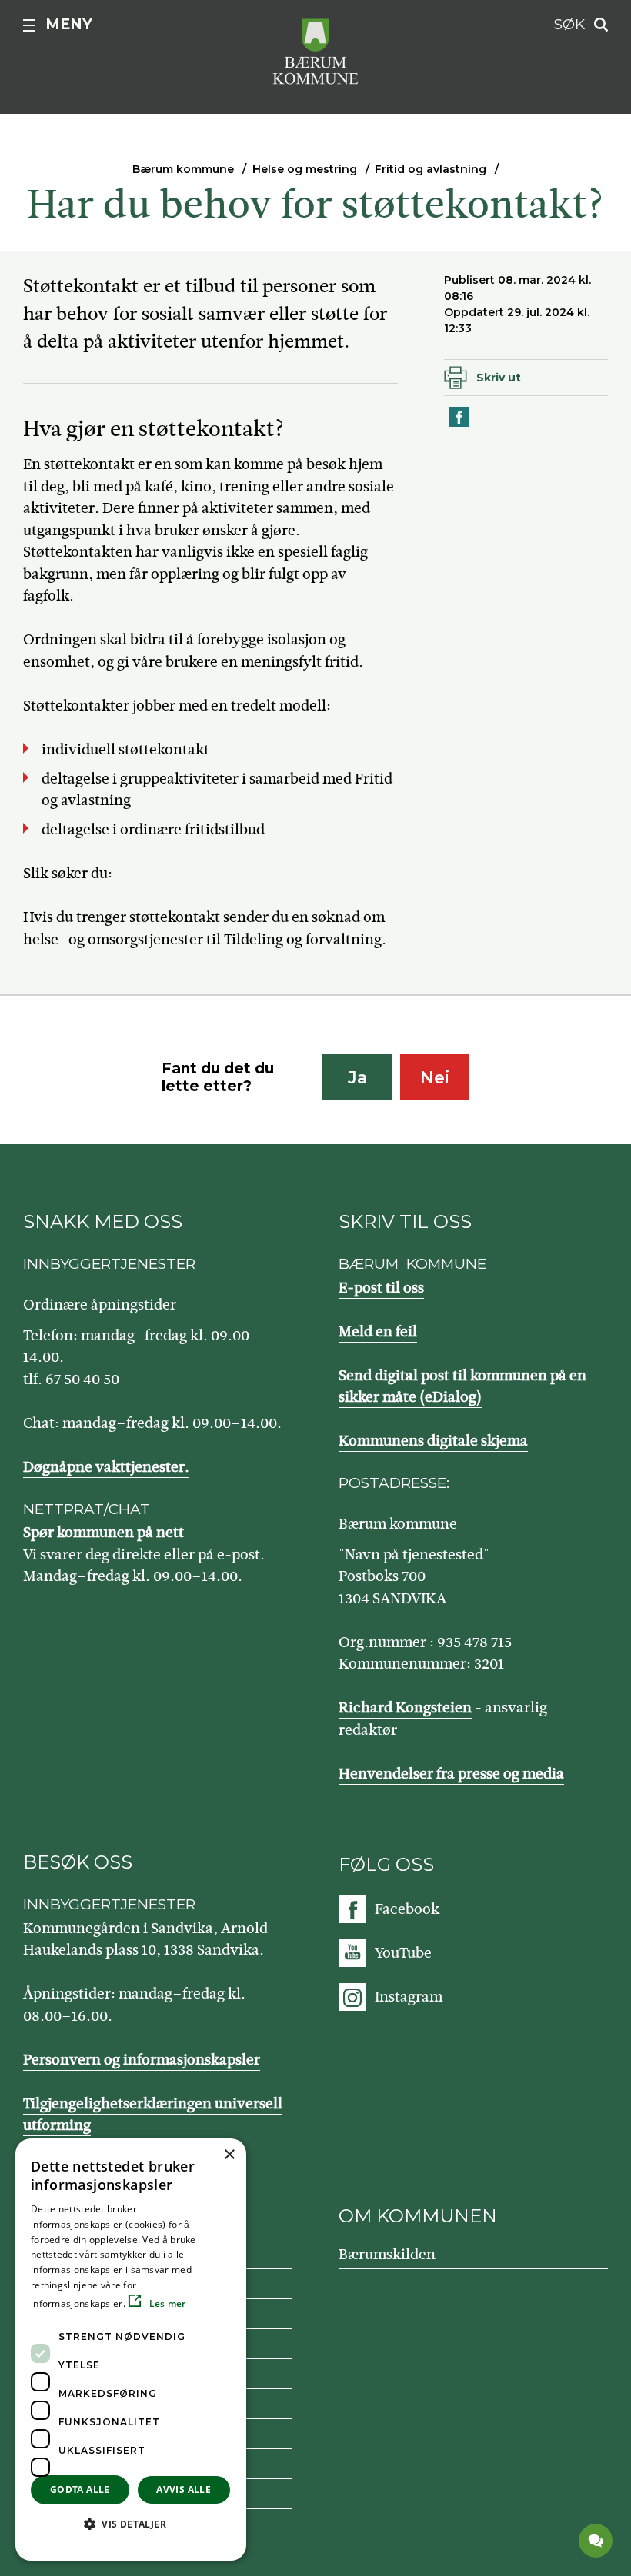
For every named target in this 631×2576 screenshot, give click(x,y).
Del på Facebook (460, 426)
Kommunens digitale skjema (433, 1441)
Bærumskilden (387, 2254)
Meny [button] (69, 24)
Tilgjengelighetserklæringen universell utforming (153, 2115)
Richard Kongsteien (405, 1707)
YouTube (403, 1953)
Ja (357, 1078)
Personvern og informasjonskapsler (142, 2060)
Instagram (409, 1997)
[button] (131, 2524)
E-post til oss (381, 1288)
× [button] (229, 2155)
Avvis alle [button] (184, 2489)
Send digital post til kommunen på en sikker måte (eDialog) (462, 1386)
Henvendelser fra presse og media (451, 1774)
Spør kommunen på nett (103, 1532)
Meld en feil (378, 1331)
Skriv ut (499, 378)
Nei (435, 1078)
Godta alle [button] (80, 2489)
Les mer (166, 2303)
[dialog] (131, 2350)
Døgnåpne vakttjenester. (106, 1467)
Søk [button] (569, 24)
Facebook (407, 1909)
